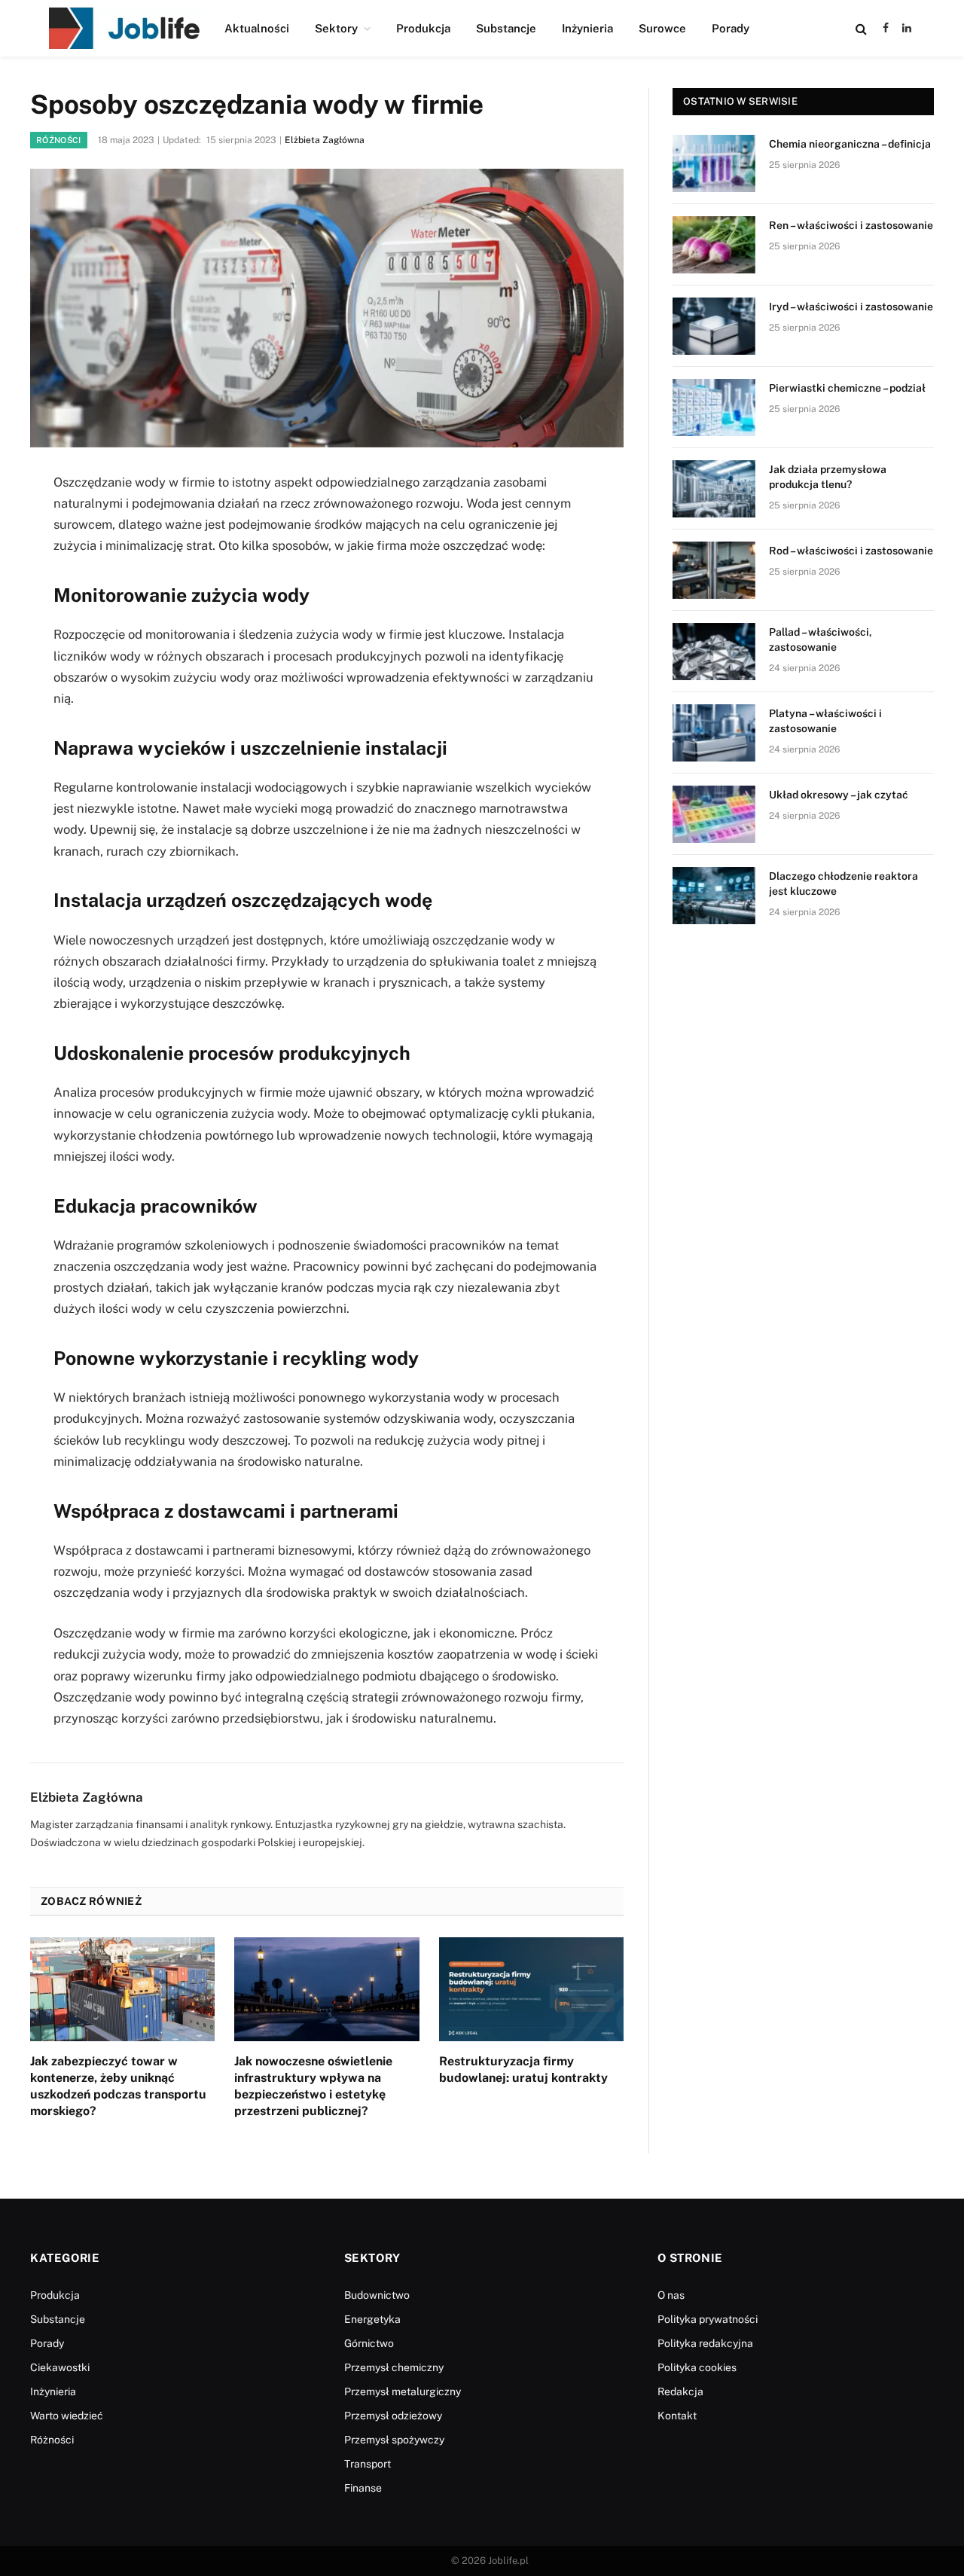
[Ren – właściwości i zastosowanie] (714, 245)
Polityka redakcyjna (705, 2343)
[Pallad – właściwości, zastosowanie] (714, 652)
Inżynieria (587, 28)
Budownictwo (377, 2295)
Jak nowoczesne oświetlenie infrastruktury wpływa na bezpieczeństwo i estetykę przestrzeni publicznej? (313, 2086)
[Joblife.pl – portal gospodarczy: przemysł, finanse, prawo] (125, 28)
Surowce (662, 28)
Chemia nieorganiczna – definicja (850, 144)
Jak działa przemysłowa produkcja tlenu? (828, 477)
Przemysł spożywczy (394, 2440)
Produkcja (423, 28)
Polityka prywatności (708, 2319)
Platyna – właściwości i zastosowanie (825, 721)
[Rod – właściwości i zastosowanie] (714, 570)
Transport (368, 2464)
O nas (671, 2295)
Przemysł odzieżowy (393, 2416)
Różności (59, 140)
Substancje (506, 28)
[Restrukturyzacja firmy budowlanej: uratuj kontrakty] (531, 1989)
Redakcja (680, 2391)
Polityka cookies (697, 2367)
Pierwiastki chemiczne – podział (847, 388)
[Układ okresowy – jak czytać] (714, 814)
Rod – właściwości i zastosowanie (851, 551)
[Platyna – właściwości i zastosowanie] (714, 733)
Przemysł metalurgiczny (403, 2391)
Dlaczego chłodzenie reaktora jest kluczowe (843, 884)
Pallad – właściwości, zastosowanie (821, 639)
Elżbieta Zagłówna (325, 140)
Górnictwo (369, 2343)
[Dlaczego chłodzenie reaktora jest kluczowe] (714, 896)
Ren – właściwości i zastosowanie (851, 225)
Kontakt (677, 2416)
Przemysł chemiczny (394, 2367)
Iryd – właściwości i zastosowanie (851, 307)
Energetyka (372, 2319)
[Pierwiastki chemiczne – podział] (714, 407)
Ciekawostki (60, 2367)
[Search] (861, 28)
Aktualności (257, 28)
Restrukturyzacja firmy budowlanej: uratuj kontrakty (523, 2069)
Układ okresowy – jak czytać (839, 795)
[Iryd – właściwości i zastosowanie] (714, 326)
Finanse (363, 2488)
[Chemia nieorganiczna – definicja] (714, 163)
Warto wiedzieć (67, 2416)
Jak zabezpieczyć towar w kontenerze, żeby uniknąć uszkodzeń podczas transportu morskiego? (118, 2086)
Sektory (336, 28)
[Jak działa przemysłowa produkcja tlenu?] (714, 489)
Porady (731, 28)
